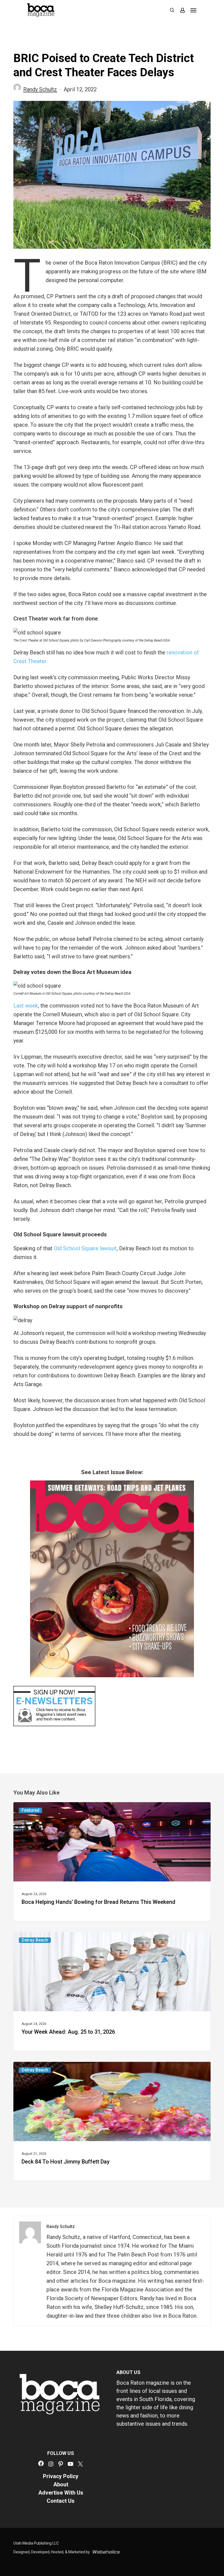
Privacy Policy (61, 2476)
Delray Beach (35, 1940)
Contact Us (61, 2501)
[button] (193, 10)
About (61, 2484)
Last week (26, 1006)
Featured (30, 1810)
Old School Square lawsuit (85, 1248)
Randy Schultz (40, 89)
